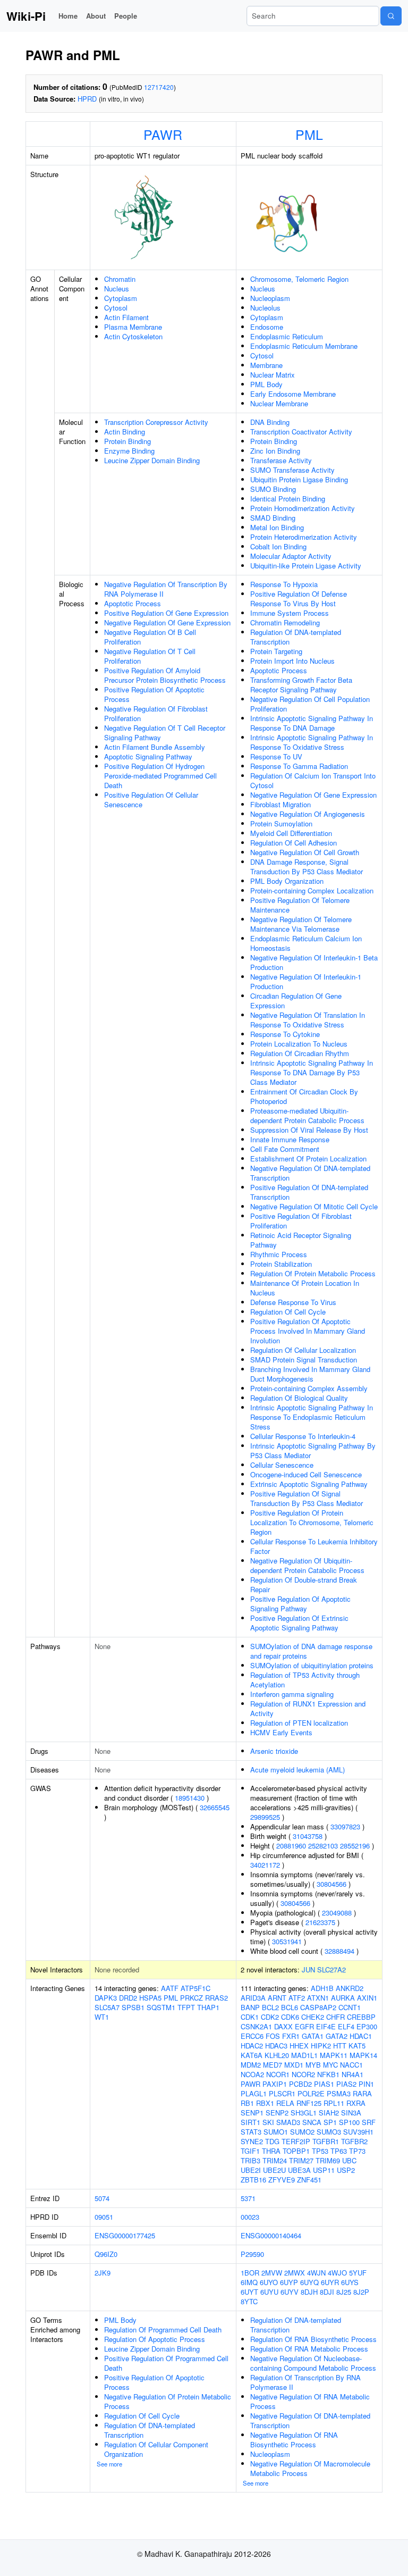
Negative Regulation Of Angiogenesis (308, 814)
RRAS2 (216, 1998)
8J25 (344, 2292)
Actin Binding (125, 432)
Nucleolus (265, 308)
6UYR (330, 2282)
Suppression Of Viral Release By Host (309, 1130)
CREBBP (361, 2017)
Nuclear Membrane (279, 403)
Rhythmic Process (279, 1254)
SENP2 (277, 2113)
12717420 (159, 87)
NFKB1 (328, 2074)
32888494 (339, 1951)
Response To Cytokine (285, 1034)
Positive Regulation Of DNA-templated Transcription (309, 1192)
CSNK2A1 (256, 2026)
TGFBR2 (354, 2141)
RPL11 (334, 2103)
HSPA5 (150, 1998)
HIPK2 (321, 2046)
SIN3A (351, 2113)
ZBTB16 (253, 2180)
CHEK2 (313, 2017)
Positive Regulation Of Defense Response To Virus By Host (299, 599)
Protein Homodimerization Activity (303, 508)
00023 (250, 2217)
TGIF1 (250, 2151)
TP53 (320, 2151)
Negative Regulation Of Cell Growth (305, 852)
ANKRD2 (350, 1988)
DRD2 (128, 1998)
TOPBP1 (296, 2151)
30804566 (331, 1884)
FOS (273, 2036)
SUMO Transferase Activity (292, 470)
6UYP (289, 2282)
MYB (313, 2065)
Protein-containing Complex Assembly (309, 1388)
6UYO (269, 2282)
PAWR (163, 134)
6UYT (249, 2292)
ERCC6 (252, 2036)
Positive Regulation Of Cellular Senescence (151, 800)
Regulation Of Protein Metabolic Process (313, 1273)
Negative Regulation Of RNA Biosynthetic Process (294, 2440)
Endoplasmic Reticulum (287, 336)
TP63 (339, 2151)
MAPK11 (334, 2055)
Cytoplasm (121, 298)
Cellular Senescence (282, 1465)
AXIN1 (367, 1998)
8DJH (309, 2292)
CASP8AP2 (318, 2007)
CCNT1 (350, 2007)
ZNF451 (309, 2180)
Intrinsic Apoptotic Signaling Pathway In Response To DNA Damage (312, 723)
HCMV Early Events (281, 1732)
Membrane (266, 365)
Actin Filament (126, 317)
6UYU (269, 2292)
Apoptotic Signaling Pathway (148, 756)
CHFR (335, 2017)
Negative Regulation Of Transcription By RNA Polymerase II (166, 589)
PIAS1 (324, 2084)
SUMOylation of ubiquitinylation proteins (312, 1665)
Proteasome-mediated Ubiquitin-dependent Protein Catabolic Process (307, 1115)
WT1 (102, 2017)
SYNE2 (252, 2141)
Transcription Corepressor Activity (156, 422)
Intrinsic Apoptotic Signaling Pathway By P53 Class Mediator (313, 1450)
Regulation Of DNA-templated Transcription (296, 637)
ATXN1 (318, 1998)
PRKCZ (192, 1998)
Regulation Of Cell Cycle (288, 1312)
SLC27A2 (331, 1969)
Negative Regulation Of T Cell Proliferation (150, 656)
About (96, 16)
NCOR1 (278, 2074)
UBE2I (251, 2170)
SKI (268, 2122)
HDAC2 (252, 2046)
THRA (271, 2151)
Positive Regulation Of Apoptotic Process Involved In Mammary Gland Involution (308, 1331)
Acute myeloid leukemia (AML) (297, 1770)
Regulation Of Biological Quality (299, 1398)
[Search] (391, 16)
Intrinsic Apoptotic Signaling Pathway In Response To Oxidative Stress (312, 742)
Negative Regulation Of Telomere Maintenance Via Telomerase (301, 924)
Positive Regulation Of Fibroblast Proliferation (301, 1221)
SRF (369, 2122)
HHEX (299, 2046)
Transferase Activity (281, 460)
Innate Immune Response (290, 1139)
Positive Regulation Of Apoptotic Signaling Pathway (300, 1604)
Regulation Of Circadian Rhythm (300, 1053)
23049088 (337, 1913)
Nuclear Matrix (273, 375)
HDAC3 (276, 2046)
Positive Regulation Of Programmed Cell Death (166, 2363)
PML (309, 134)
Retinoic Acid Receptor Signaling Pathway (301, 1240)
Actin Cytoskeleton (133, 336)
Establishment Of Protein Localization (308, 1159)
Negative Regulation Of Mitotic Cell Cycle (314, 1206)
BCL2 (270, 2007)
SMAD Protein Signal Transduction (304, 1360)
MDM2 (251, 2065)
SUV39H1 (358, 2132)
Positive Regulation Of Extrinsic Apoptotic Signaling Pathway (299, 1623)
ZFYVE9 (282, 2180)
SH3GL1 (304, 2113)
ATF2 (297, 1998)
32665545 (215, 1807)
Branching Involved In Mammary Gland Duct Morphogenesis (310, 1374)
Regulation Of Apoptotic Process (155, 2339)
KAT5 (357, 2046)
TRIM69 (328, 2160)
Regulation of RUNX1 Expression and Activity (308, 1708)
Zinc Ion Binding (275, 451)
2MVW (272, 2273)
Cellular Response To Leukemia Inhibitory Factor (314, 1546)
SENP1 (252, 2113)
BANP (250, 2007)
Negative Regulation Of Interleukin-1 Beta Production (314, 962)
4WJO (337, 2273)
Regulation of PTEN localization (299, 1723)
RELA (285, 2103)
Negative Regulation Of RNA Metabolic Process (310, 2401)
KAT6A (252, 2055)
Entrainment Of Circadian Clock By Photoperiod (304, 1096)
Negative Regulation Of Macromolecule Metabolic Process (310, 2468)
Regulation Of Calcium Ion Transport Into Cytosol (313, 780)
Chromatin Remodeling (285, 622)
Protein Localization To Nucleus (299, 1044)
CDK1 (250, 2017)
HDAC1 (361, 2036)
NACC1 (351, 2065)
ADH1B (322, 1988)
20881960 (291, 1846)
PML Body (266, 384)
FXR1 (291, 2036)
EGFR (304, 2026)
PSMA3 (339, 2093)
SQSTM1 (161, 2007)
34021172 (265, 1865)
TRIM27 (301, 2160)
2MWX (295, 2273)
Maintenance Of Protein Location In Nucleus (305, 1288)
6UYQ (309, 2282)
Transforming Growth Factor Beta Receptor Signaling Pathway (301, 685)
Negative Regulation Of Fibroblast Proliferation (156, 713)
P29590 (252, 2254)
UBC (349, 2160)
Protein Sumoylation (281, 823)
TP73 (357, 2151)
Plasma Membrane (133, 327)
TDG (272, 2141)
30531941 (287, 1941)
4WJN (316, 2273)
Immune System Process (290, 613)
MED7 (273, 2065)
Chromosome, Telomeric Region (299, 279)
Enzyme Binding (129, 451)
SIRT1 (250, 2122)
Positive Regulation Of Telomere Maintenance (300, 905)
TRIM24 (275, 2160)
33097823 (345, 1826)
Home (68, 16)
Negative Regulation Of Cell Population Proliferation (310, 704)
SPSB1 (133, 2007)
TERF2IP (296, 2141)
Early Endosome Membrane (293, 394)
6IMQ (249, 2282)
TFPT (186, 2007)
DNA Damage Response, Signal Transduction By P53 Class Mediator (307, 867)
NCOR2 (303, 2074)
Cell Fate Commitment (285, 1149)
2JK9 (103, 2273)
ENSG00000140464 (271, 2235)
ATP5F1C (195, 1988)
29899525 (265, 1817)
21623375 (320, 1922)
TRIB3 (250, 2160)
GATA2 (337, 2036)
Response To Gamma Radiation (299, 766)
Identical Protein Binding (288, 499)
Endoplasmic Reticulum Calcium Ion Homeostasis (306, 943)
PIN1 (366, 2084)
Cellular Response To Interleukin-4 (303, 1436)
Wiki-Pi (26, 16)
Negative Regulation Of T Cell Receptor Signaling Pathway (165, 733)
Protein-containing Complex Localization (312, 890)
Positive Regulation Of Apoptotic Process (154, 694)
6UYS (350, 2282)
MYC (330, 2065)
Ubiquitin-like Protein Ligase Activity (306, 566)
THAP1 (208, 2007)
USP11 (324, 2170)
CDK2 (270, 2017)
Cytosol (116, 308)
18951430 (190, 1798)
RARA (362, 2093)
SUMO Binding (273, 489)
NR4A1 (352, 2074)
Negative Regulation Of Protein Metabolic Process (168, 2401)
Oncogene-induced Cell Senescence (306, 1474)
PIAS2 (346, 2084)
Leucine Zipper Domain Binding (152, 460)
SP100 (349, 2122)
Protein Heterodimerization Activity (304, 537)
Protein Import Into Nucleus (292, 661)
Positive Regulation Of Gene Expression (166, 613)
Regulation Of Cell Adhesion (294, 843)
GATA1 (313, 2036)
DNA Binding (270, 422)
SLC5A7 (107, 2007)
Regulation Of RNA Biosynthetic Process (313, 2339)
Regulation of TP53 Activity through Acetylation (305, 1680)
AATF (170, 1988)
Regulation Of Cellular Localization (303, 1350)
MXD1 (294, 2065)
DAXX (283, 2026)
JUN (308, 1969)
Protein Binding (127, 441)
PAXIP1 (275, 2084)
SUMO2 (302, 2132)
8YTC (249, 2301)
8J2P (361, 2292)
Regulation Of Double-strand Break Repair (304, 1584)
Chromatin (120, 279)
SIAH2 (329, 2113)
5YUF (358, 2273)
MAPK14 (363, 2055)
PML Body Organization (287, 881)
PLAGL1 (254, 2093)
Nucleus (117, 288)
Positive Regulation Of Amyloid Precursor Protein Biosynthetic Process (165, 675)
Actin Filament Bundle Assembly (155, 747)
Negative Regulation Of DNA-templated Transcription (310, 1173)
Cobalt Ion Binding (278, 546)
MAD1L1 (304, 2055)
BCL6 (290, 2007)
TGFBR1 (326, 2141)
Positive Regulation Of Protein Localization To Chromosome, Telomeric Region (312, 1522)
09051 (104, 2217)
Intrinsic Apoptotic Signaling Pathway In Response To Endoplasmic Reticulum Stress (312, 1417)
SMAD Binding (273, 518)
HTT (340, 2046)
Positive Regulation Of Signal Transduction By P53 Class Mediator (307, 1498)
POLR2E (311, 2093)
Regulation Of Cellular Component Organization (156, 2449)
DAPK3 (106, 1998)
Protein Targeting (276, 651)
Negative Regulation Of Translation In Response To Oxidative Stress (308, 1020)
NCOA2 (252, 2074)
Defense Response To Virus (293, 1302)
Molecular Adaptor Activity (291, 556)
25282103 (323, 1846)
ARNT (277, 1998)
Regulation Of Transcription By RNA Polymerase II (305, 2382)
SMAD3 (288, 2122)
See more (109, 2464)
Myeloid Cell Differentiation (291, 833)
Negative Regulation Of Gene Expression (167, 622)
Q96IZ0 (106, 2254)
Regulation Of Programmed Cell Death (163, 2330)
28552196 (355, 1846)
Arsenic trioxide (274, 1751)
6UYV (290, 2292)
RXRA (356, 2103)
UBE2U (274, 2170)
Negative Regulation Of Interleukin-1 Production (306, 981)
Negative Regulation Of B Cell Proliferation (150, 637)
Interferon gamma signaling (292, 1694)
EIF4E (326, 2026)
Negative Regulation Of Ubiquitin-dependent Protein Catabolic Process (307, 1565)
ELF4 (346, 2026)
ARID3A (253, 1998)
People (126, 16)
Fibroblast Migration (280, 804)
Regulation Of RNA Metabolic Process (309, 2349)
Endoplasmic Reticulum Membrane (304, 346)
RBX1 (265, 2103)
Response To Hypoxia (284, 584)
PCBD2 (300, 2084)
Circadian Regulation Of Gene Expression (296, 1001)
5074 (102, 2198)
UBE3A (299, 2170)
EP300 (367, 2026)
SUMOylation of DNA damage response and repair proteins (311, 1651)
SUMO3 (329, 2132)
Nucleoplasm (270, 298)
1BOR (250, 2273)
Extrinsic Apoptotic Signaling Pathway (309, 1484)
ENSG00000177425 (125, 2235)
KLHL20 (277, 2055)
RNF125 (309, 2103)
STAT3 (251, 2132)
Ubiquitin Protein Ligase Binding (299, 479)
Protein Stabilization (281, 1264)
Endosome (267, 327)
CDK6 (290, 2017)
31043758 (308, 1836)
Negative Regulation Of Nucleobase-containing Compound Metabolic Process (313, 2363)
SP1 (330, 2122)
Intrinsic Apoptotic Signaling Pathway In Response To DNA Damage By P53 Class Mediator (312, 1072)
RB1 (247, 2103)
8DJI (327, 2292)
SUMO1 (276, 2132)
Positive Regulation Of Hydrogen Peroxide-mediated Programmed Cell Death (160, 776)
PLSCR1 (282, 2093)
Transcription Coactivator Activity (301, 432)
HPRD (87, 99)
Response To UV (276, 756)
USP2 (346, 2170)
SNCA (312, 2122)
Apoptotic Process (133, 603)
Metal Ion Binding (277, 527)
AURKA (343, 1998)
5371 (248, 2198)
